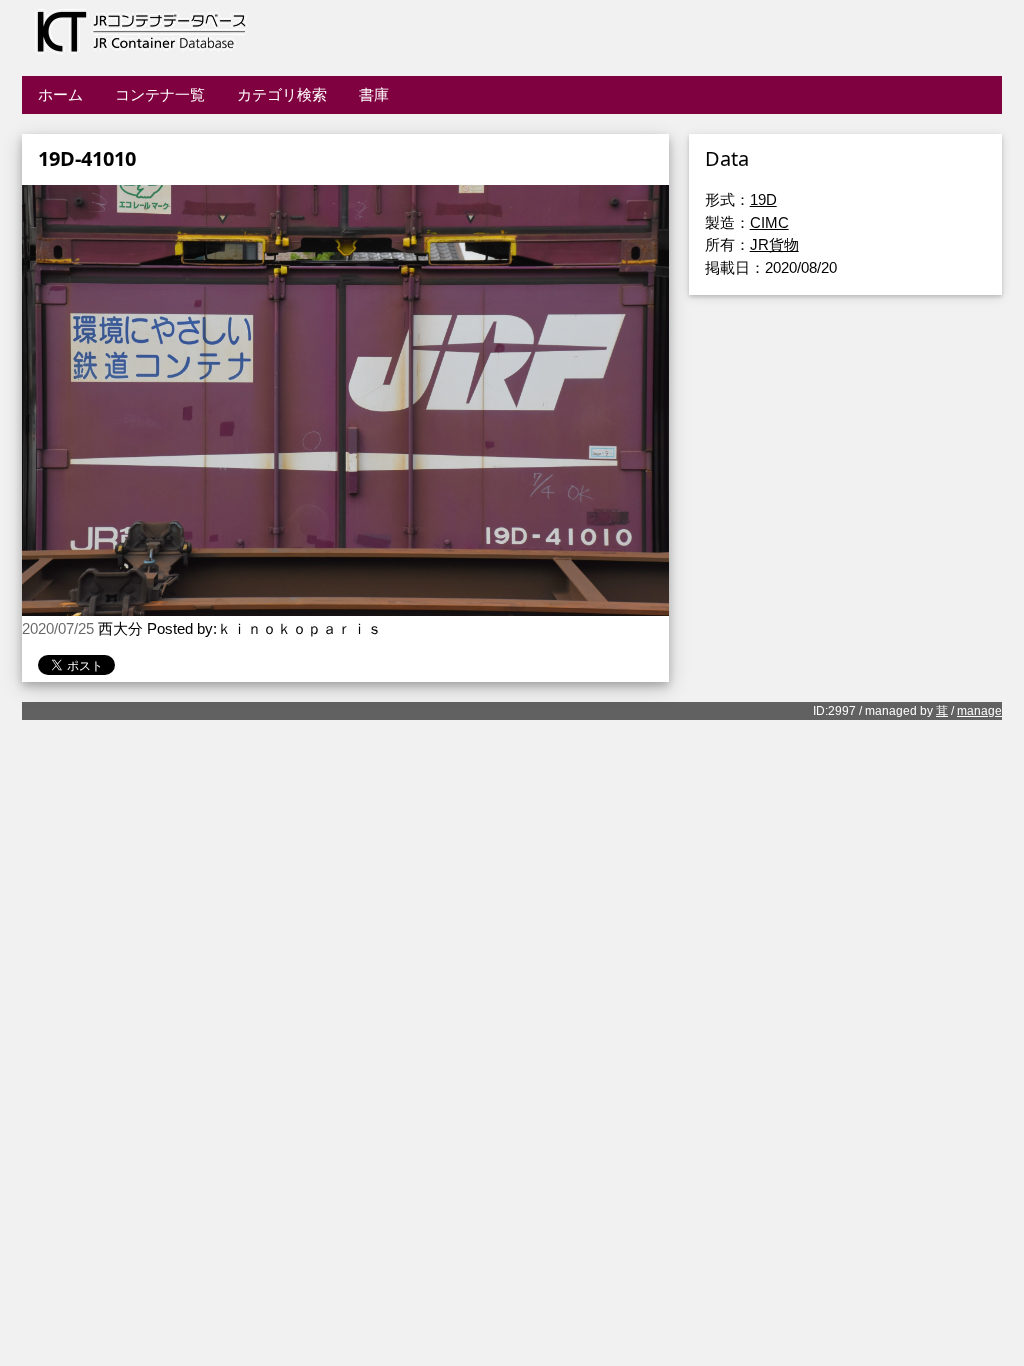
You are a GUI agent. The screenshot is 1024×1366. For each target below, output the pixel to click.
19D (763, 199)
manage (979, 711)
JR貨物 (774, 244)
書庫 (374, 94)
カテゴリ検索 (282, 94)
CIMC (769, 222)
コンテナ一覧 (160, 94)
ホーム (60, 94)
